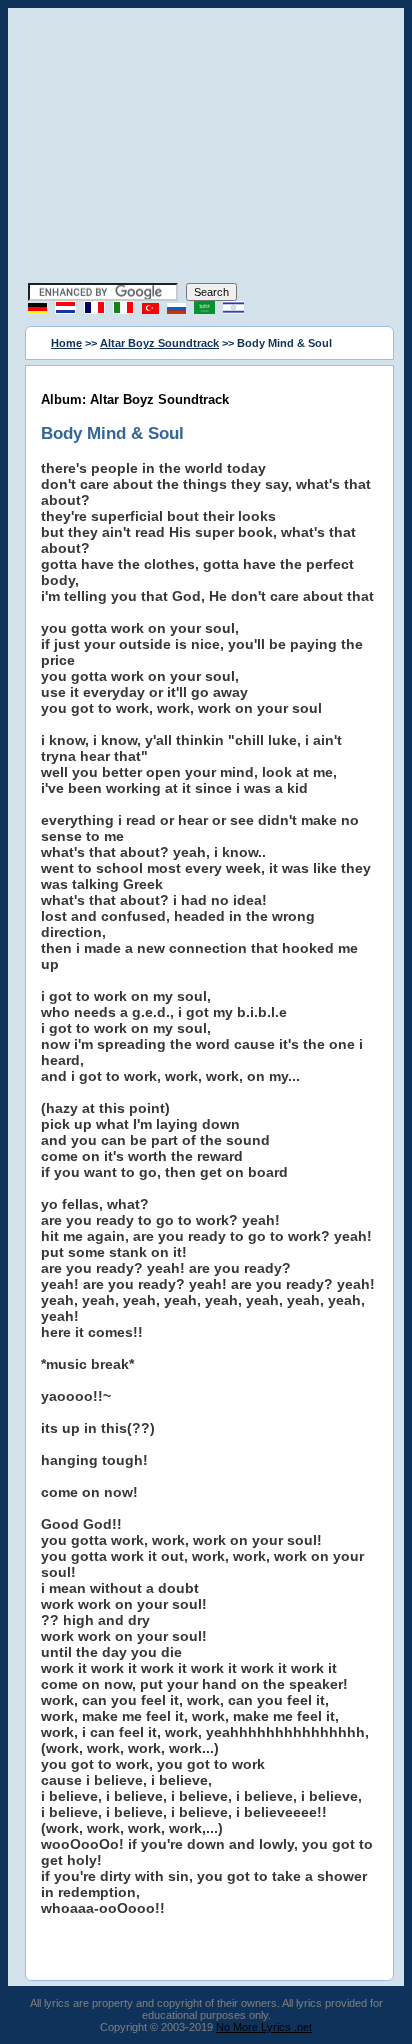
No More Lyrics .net (264, 2027)
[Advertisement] (206, 148)
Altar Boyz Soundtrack (159, 343)
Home (66, 343)
